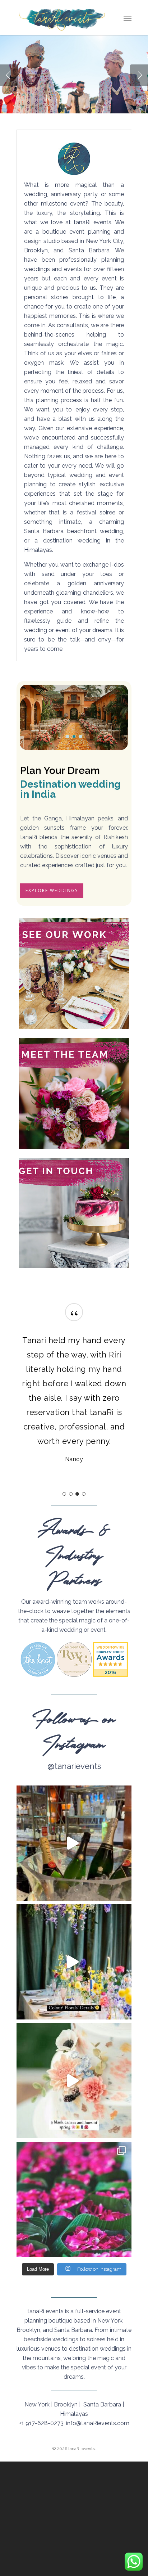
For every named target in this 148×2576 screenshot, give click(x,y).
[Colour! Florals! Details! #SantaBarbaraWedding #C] (74, 1962)
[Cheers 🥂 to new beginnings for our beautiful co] (74, 1843)
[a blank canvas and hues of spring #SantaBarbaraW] (74, 2081)
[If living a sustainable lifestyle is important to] (74, 2199)
